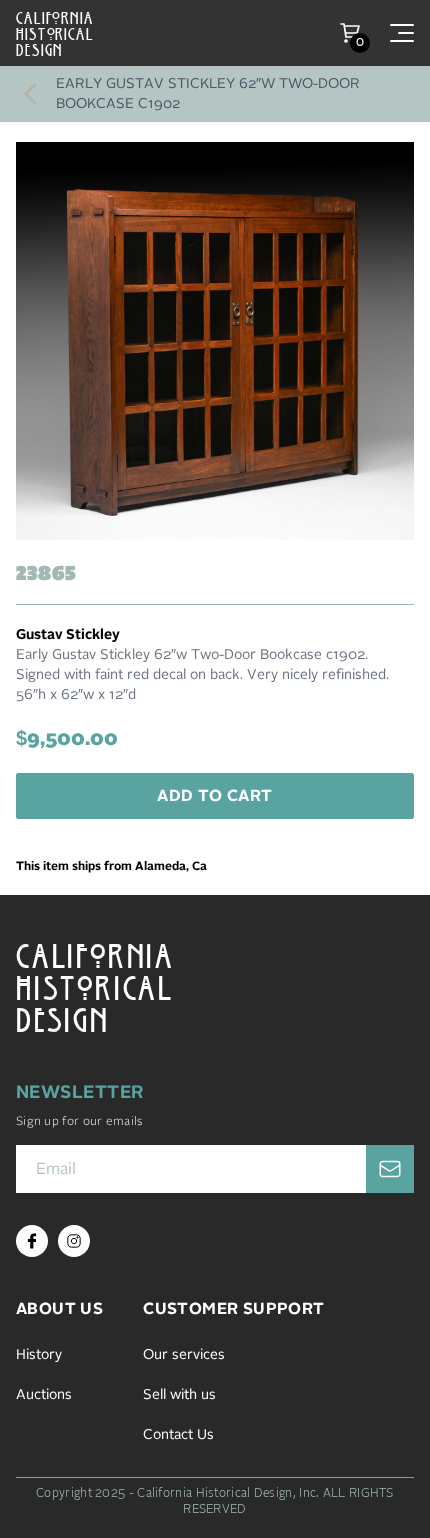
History (39, 1355)
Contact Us (178, 1435)
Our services (184, 1355)
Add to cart (214, 796)
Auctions (44, 1395)
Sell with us (179, 1395)
